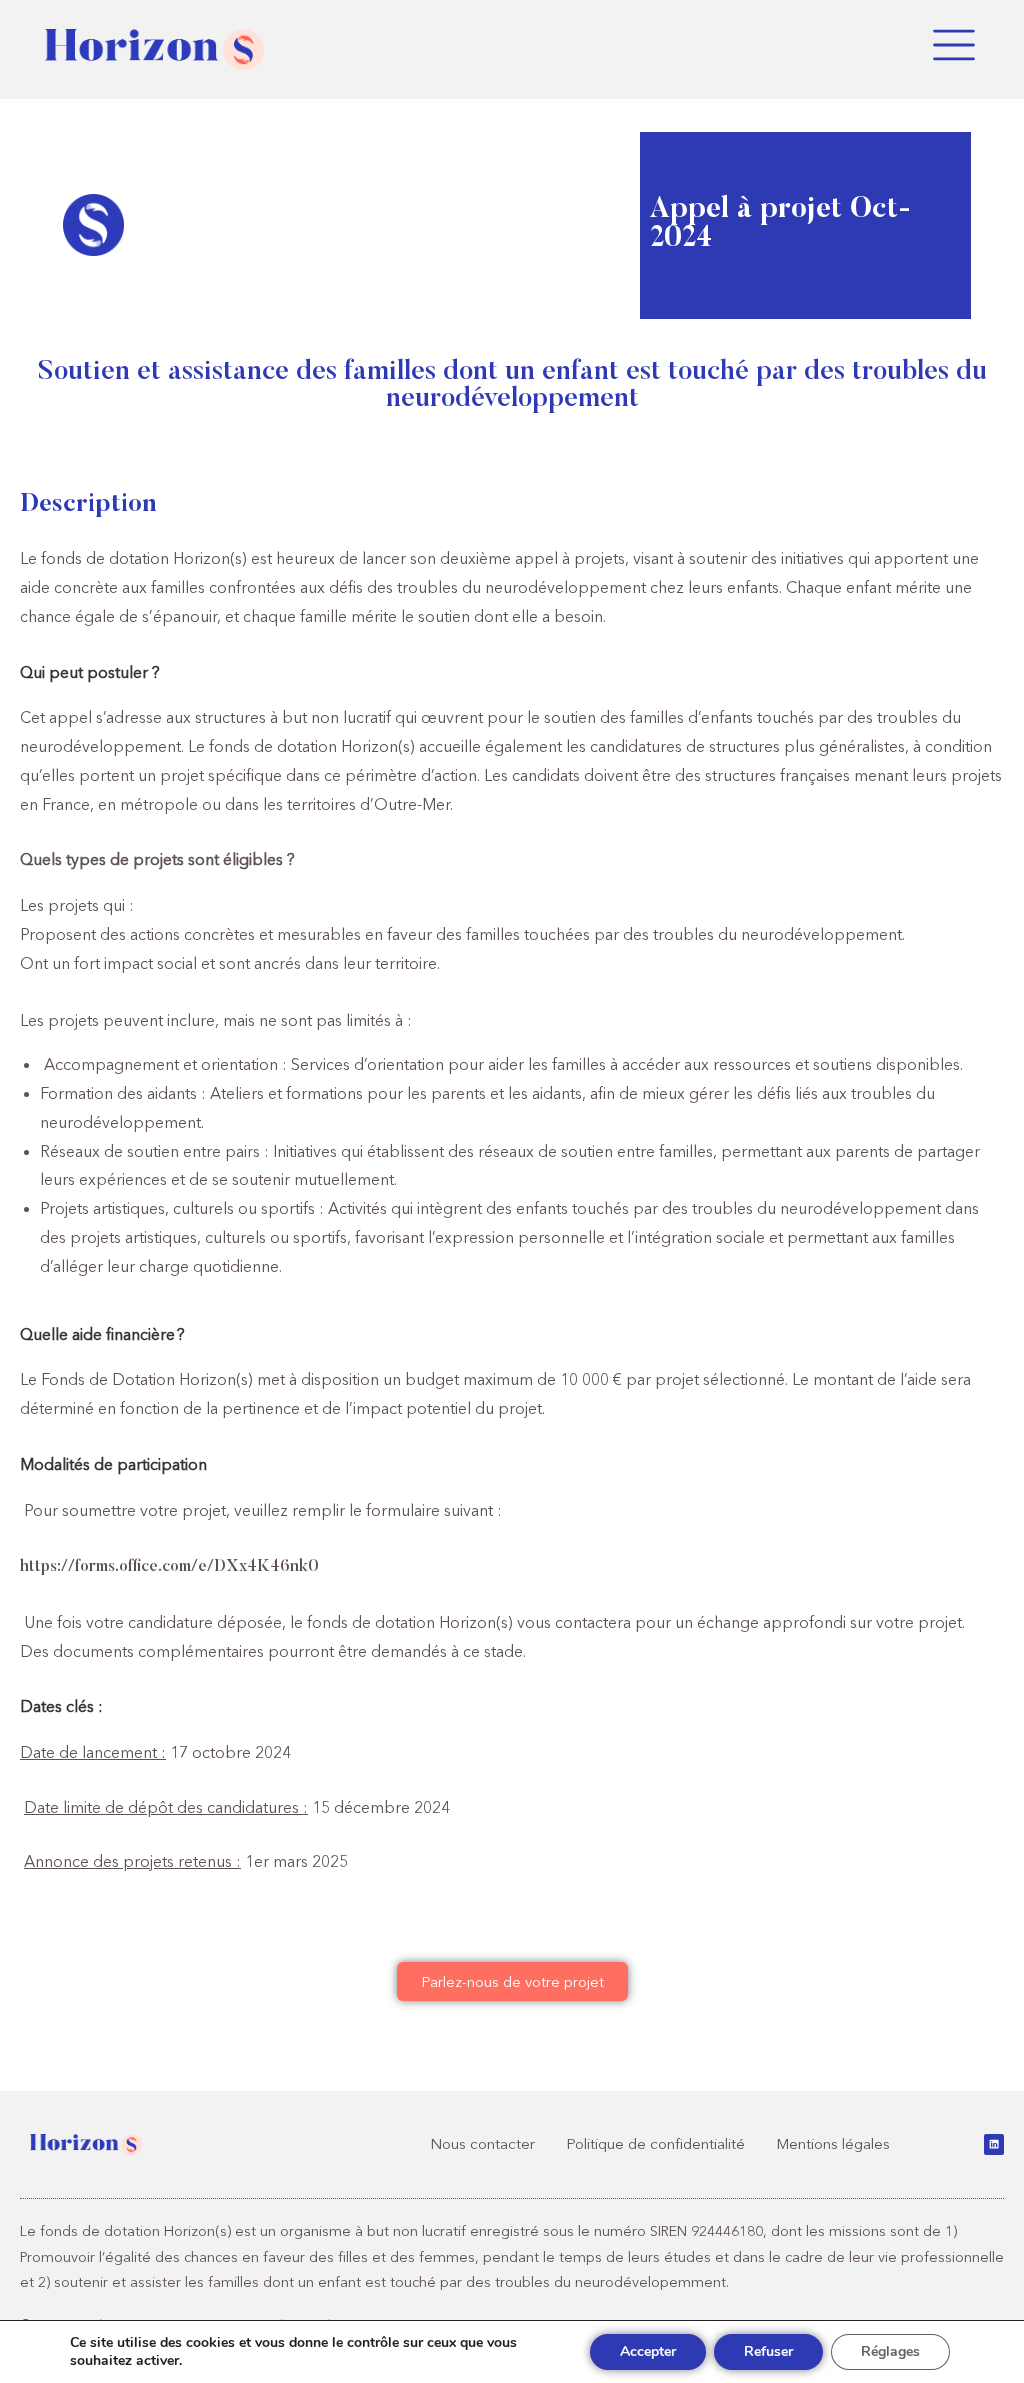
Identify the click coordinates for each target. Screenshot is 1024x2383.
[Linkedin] (994, 2144)
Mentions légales (833, 2143)
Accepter (648, 2351)
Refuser (768, 2351)
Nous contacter (482, 2143)
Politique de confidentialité (655, 2143)
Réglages (890, 2351)
